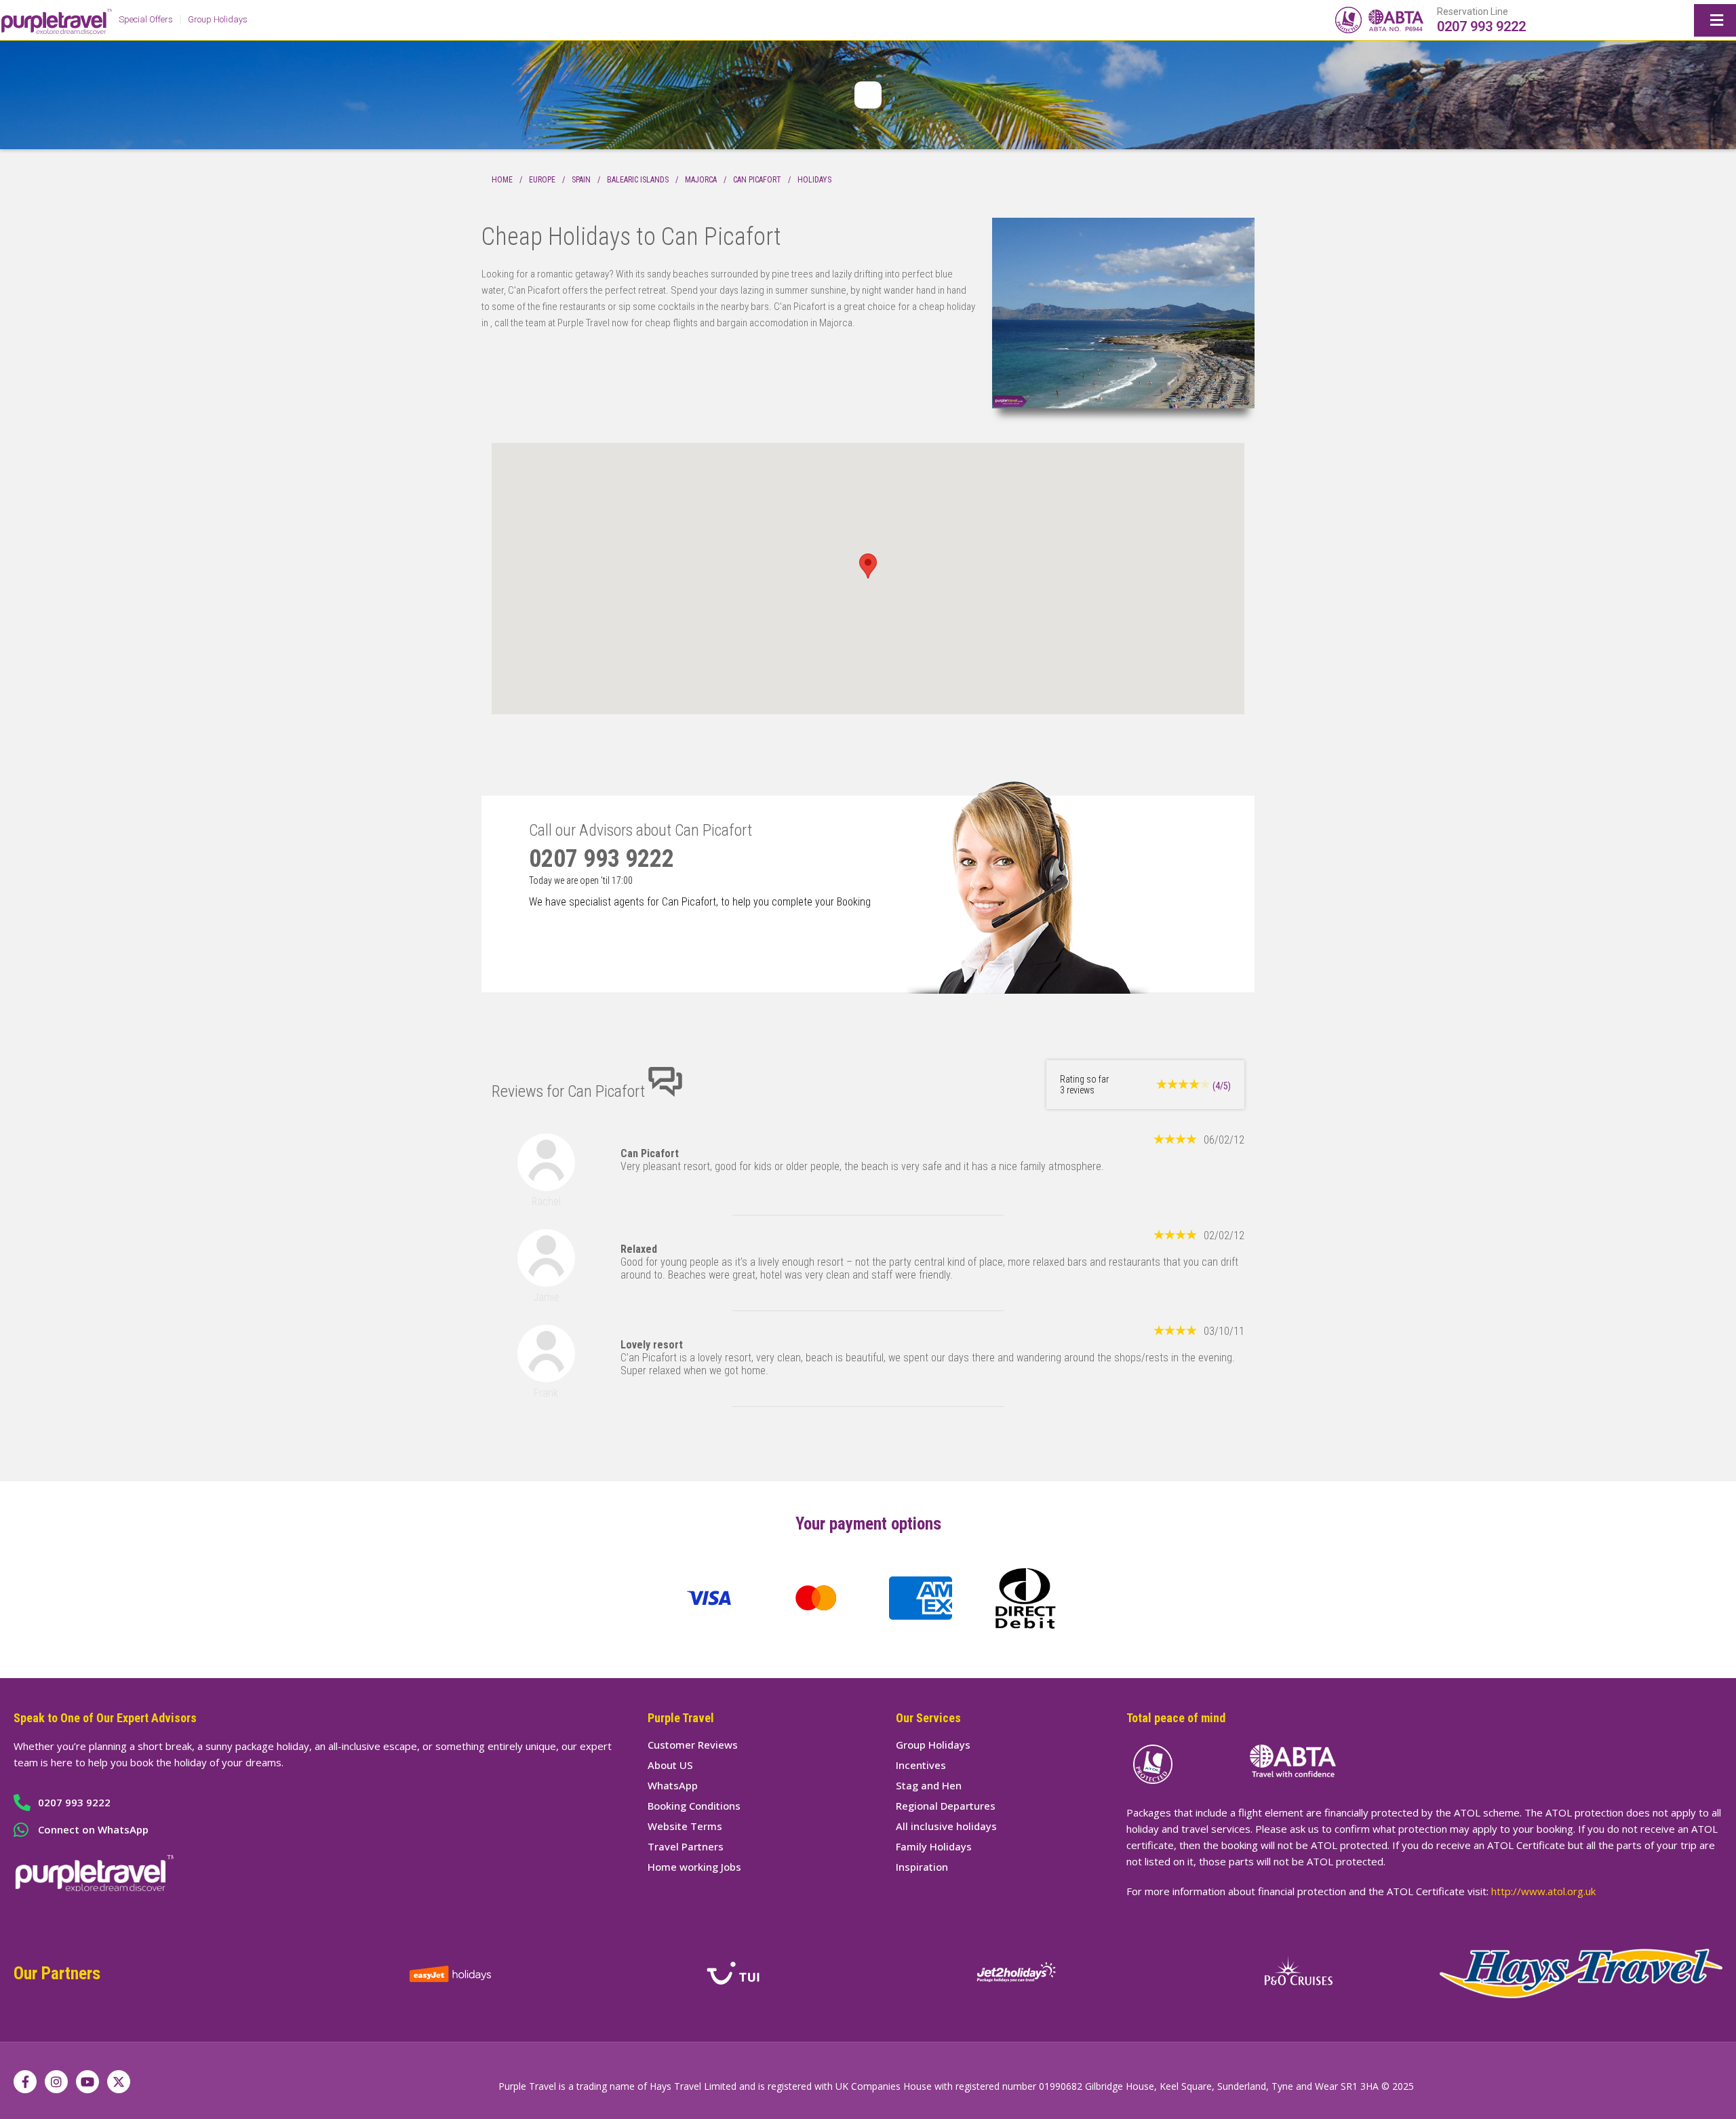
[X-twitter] (119, 2082)
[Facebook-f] (25, 2082)
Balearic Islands (638, 180)
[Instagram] (56, 2082)
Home (502, 180)
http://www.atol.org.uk (1543, 1891)
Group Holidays (218, 19)
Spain (581, 180)
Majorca (701, 180)
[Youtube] (87, 2082)
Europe (542, 180)
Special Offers (146, 19)
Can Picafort (757, 180)
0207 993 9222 (1481, 26)
